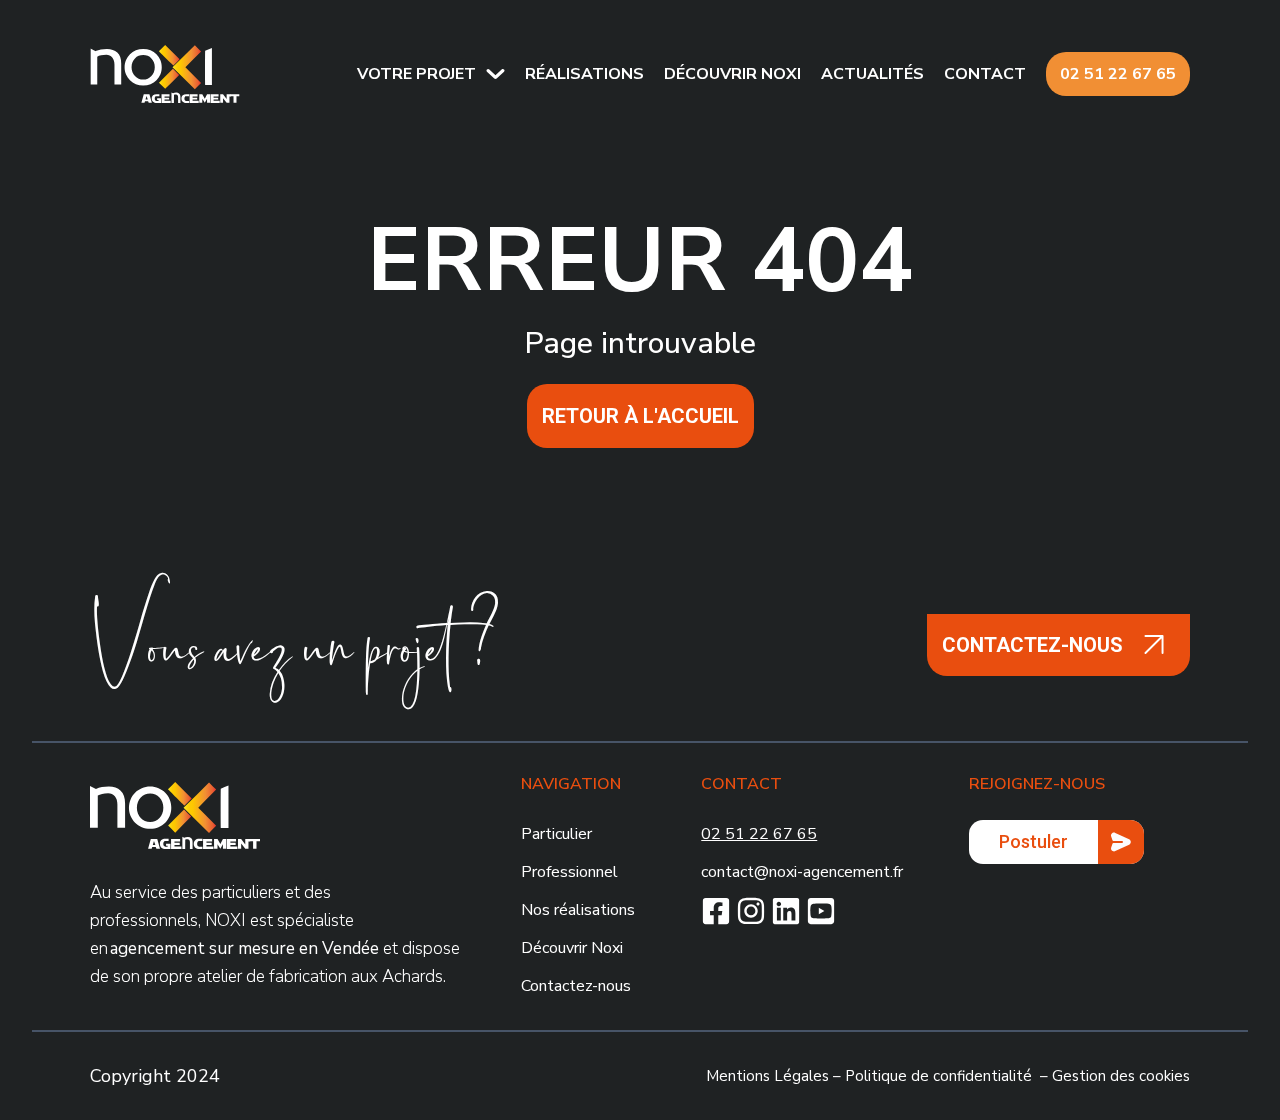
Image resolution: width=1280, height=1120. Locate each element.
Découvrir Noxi (572, 948)
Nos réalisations (578, 910)
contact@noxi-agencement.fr (802, 872)
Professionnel (569, 872)
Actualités (872, 74)
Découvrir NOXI (732, 74)
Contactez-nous (576, 986)
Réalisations (584, 74)
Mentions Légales (767, 1076)
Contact (985, 74)
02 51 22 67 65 (1118, 74)
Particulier (556, 834)
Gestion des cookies (1121, 1076)
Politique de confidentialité (938, 1076)
